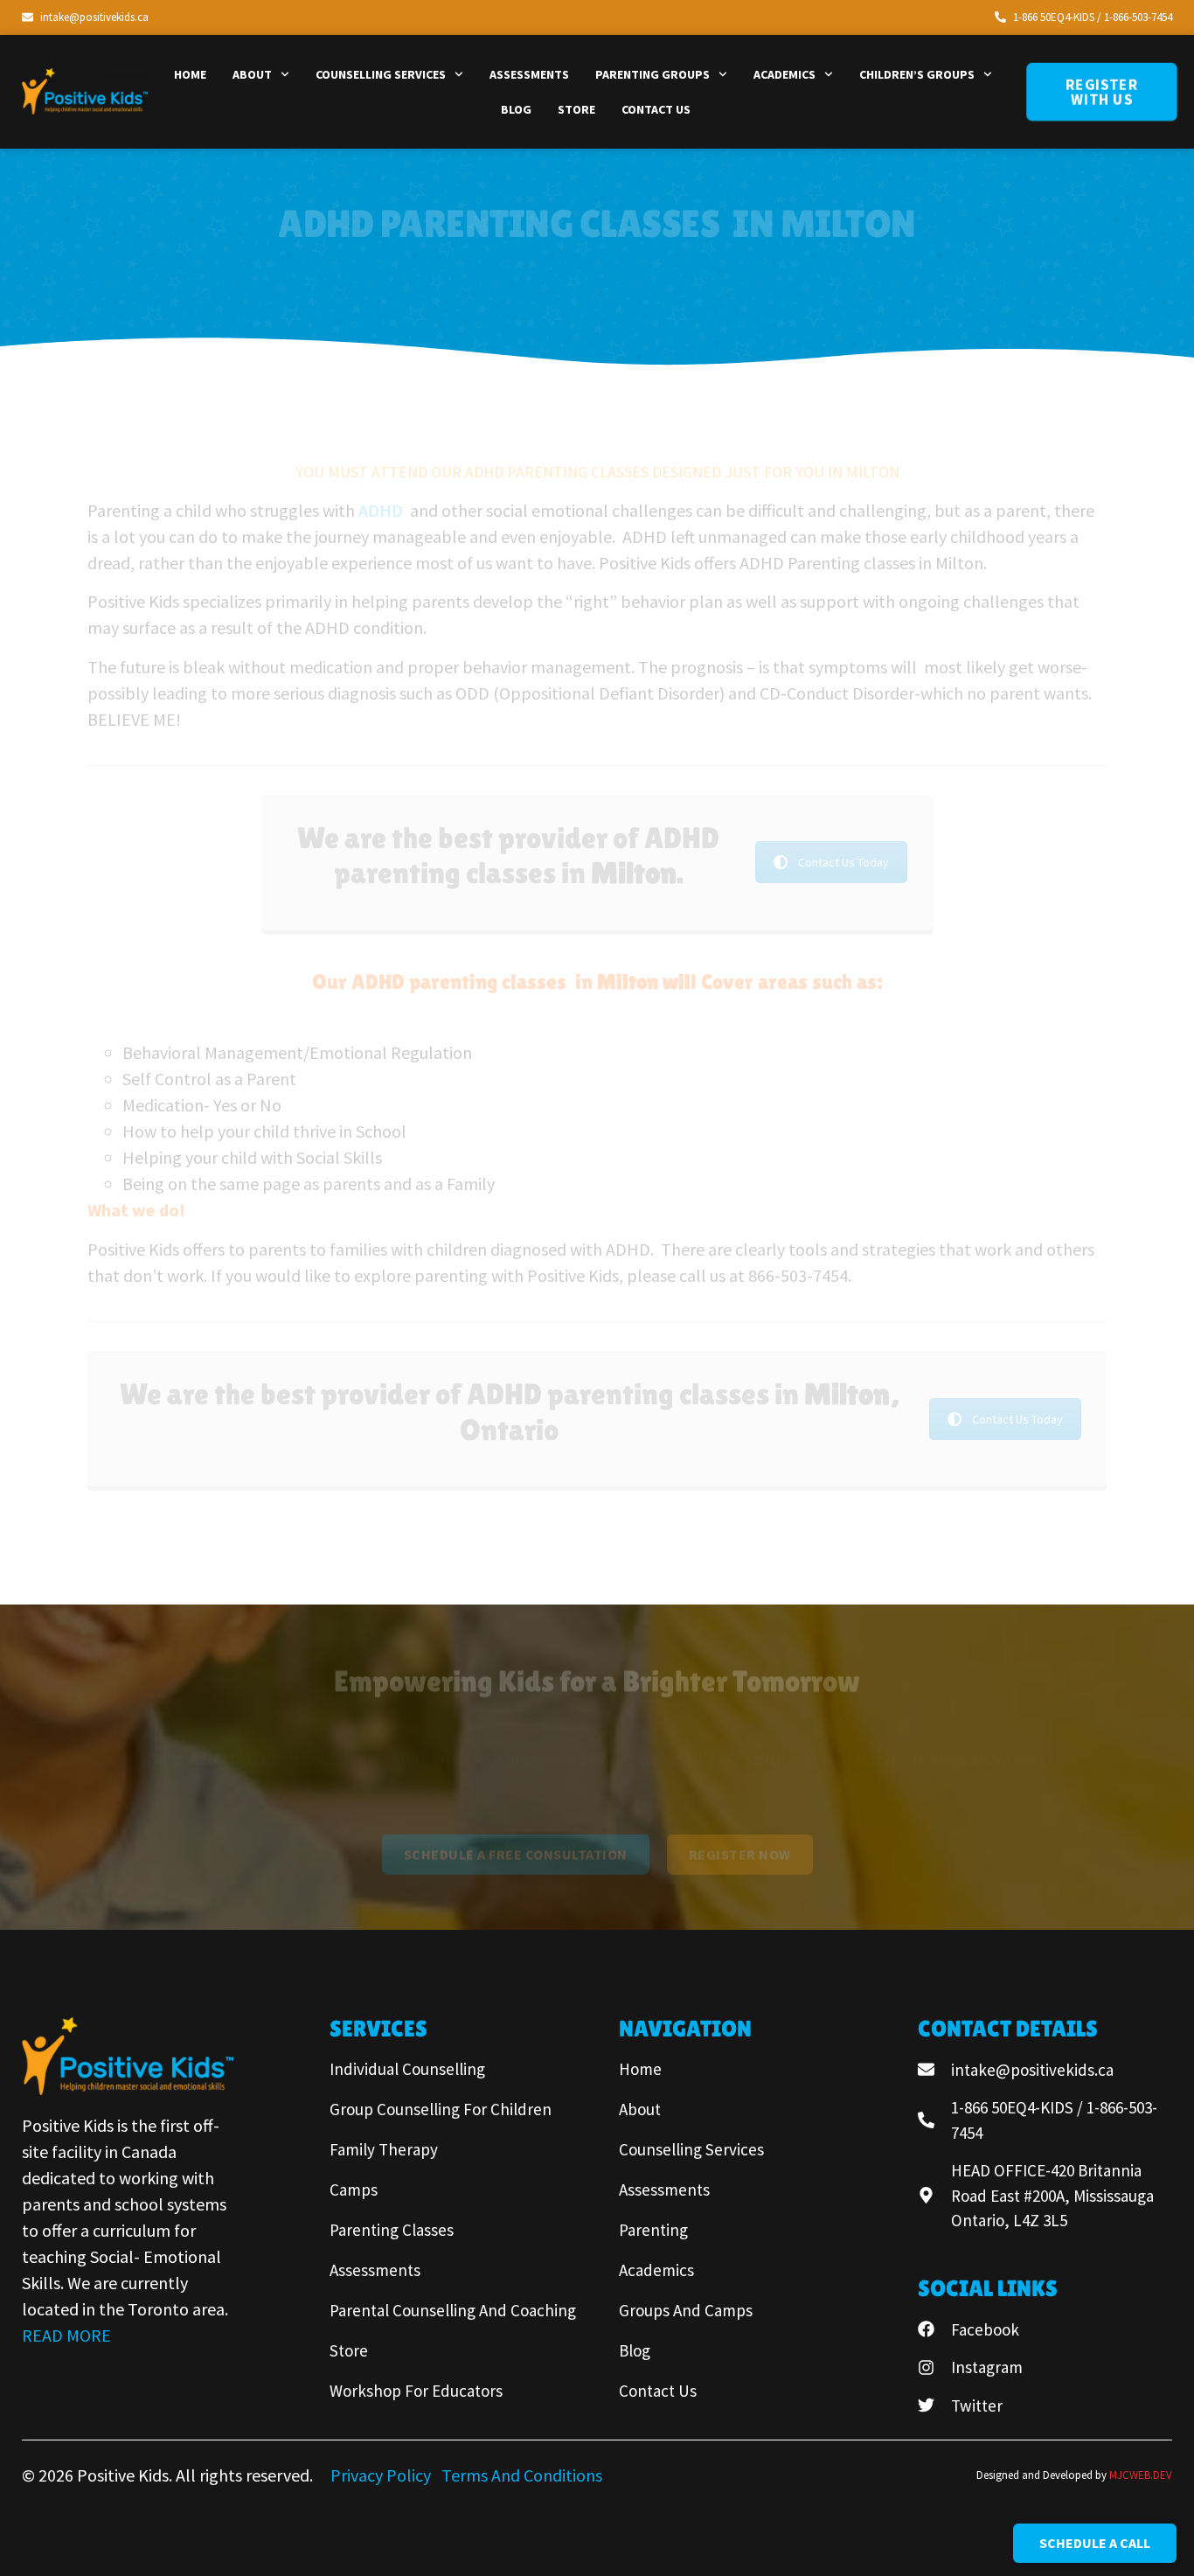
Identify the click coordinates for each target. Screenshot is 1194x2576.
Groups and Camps (686, 2310)
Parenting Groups (653, 74)
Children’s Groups (917, 74)
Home (190, 74)
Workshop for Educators (416, 2391)
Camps (354, 2190)
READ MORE (66, 2335)
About (252, 74)
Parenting (653, 2230)
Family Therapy (384, 2149)
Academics (784, 74)
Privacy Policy (382, 2475)
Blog (516, 109)
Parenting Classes (392, 2230)
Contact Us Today (843, 862)
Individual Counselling (407, 2069)
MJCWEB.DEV (1141, 2475)
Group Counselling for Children (441, 2109)
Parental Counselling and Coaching (453, 2310)
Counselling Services (381, 74)
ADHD (382, 510)
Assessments (529, 74)
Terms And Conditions (522, 2475)
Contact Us (656, 109)
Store (576, 109)
